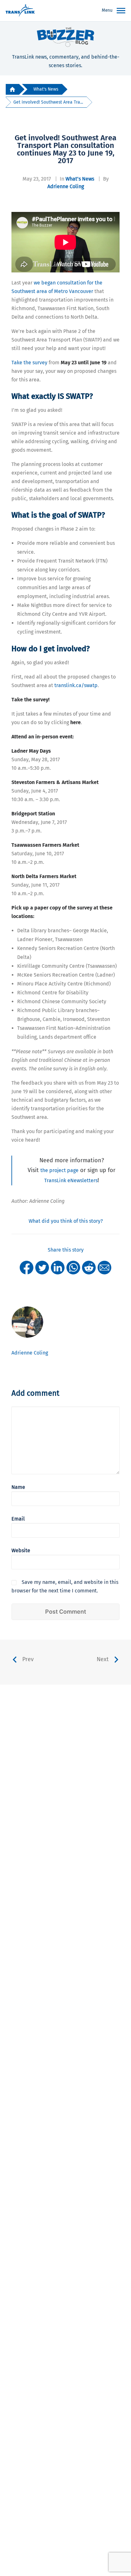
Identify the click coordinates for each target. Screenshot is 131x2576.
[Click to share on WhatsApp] (73, 1267)
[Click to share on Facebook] (27, 1267)
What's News (46, 89)
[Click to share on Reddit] (89, 1267)
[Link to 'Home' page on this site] (20, 11)
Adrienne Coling (66, 186)
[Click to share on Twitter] (42, 1267)
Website (21, 1550)
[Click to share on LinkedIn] (58, 1267)
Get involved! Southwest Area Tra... (48, 102)
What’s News (80, 179)
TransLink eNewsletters (71, 1180)
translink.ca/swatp (76, 685)
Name (18, 1487)
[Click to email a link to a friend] (104, 1267)
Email (18, 1519)
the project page (59, 1170)
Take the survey (29, 363)
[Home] (12, 89)
